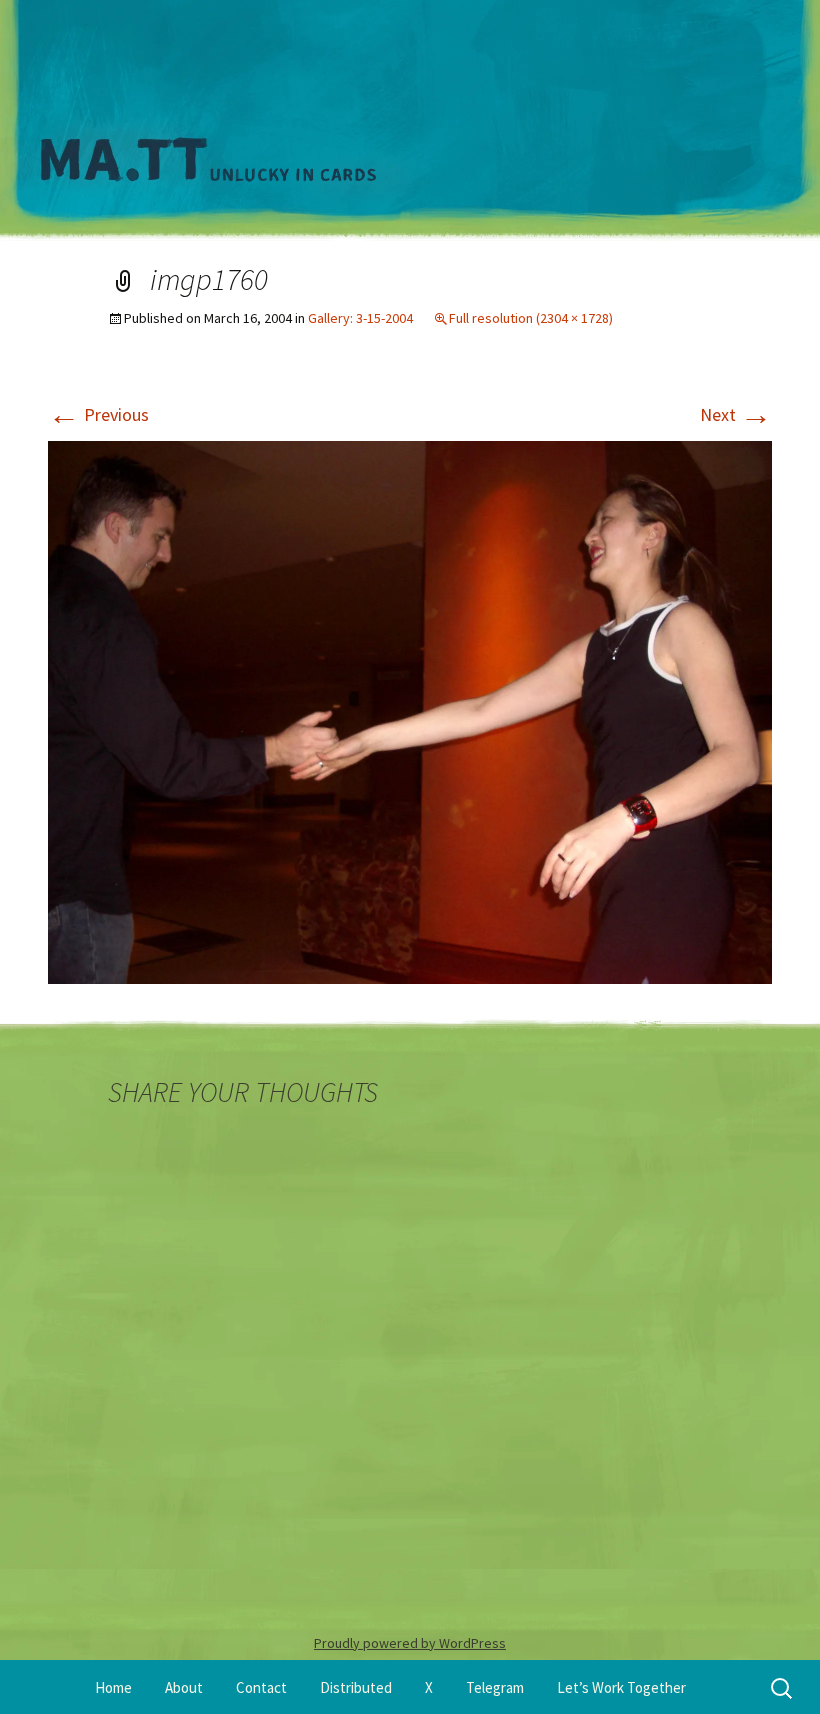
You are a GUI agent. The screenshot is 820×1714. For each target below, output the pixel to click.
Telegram (495, 1687)
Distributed (356, 1687)
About (184, 1687)
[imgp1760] (410, 709)
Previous (98, 414)
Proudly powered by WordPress (410, 1643)
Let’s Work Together (621, 1687)
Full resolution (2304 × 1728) (531, 318)
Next (736, 414)
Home (113, 1687)
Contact (261, 1687)
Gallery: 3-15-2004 (360, 318)
